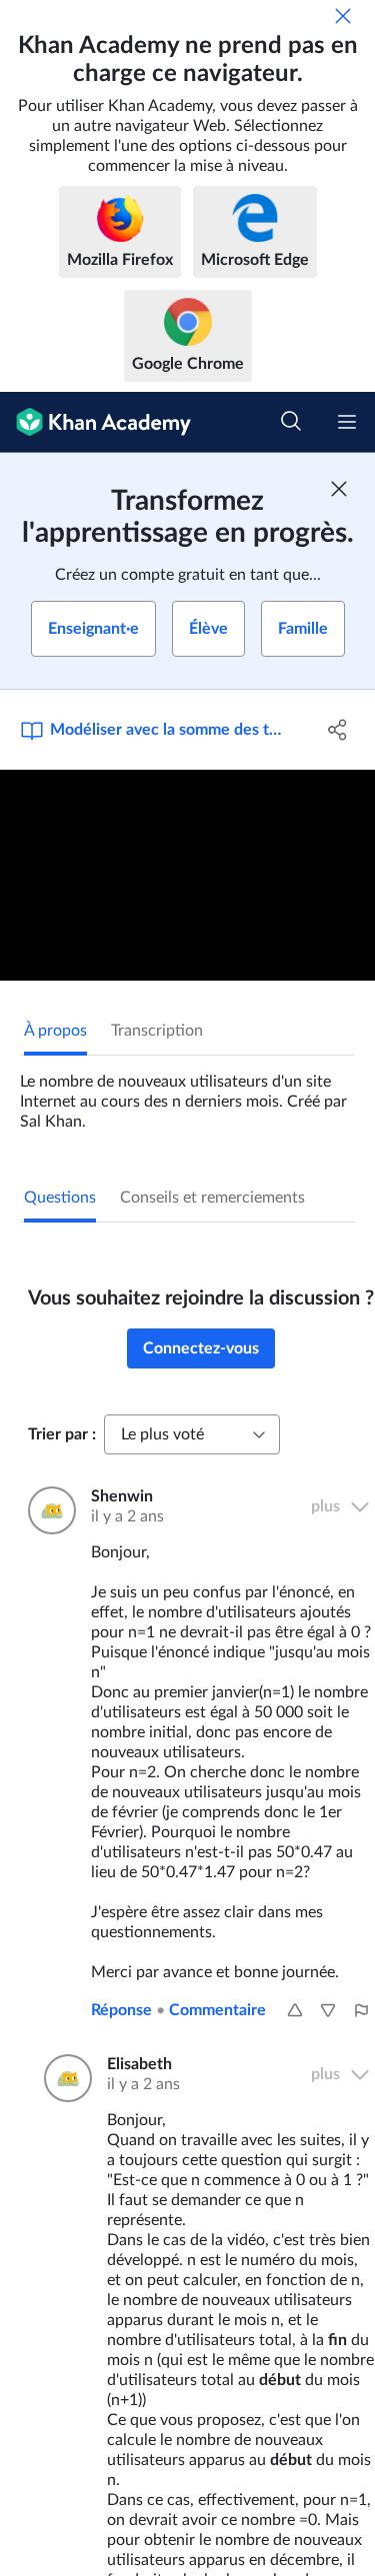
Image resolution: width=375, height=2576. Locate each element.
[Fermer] (343, 16)
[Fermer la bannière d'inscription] (339, 489)
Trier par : (62, 1434)
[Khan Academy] (95, 422)
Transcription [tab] (157, 1031)
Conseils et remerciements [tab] (212, 1198)
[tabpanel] (187, 1094)
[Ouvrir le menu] (347, 422)
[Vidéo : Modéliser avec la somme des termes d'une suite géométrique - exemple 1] (187, 875)
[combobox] (192, 1434)
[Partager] (338, 730)
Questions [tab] (60, 1198)
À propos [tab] (55, 1031)
